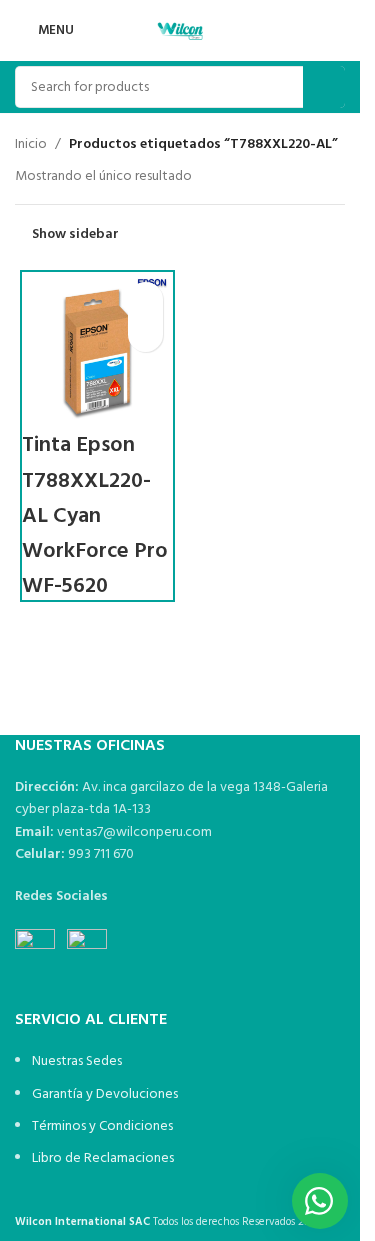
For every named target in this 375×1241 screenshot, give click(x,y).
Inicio (31, 145)
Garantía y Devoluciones (105, 1094)
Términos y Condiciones (102, 1126)
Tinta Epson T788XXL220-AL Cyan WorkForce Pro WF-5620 (95, 516)
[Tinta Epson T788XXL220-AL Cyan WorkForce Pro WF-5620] (97, 347)
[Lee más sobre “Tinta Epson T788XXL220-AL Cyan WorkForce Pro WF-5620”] (145, 299)
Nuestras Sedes (77, 1061)
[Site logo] (180, 30)
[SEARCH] (324, 87)
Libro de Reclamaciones (103, 1158)
